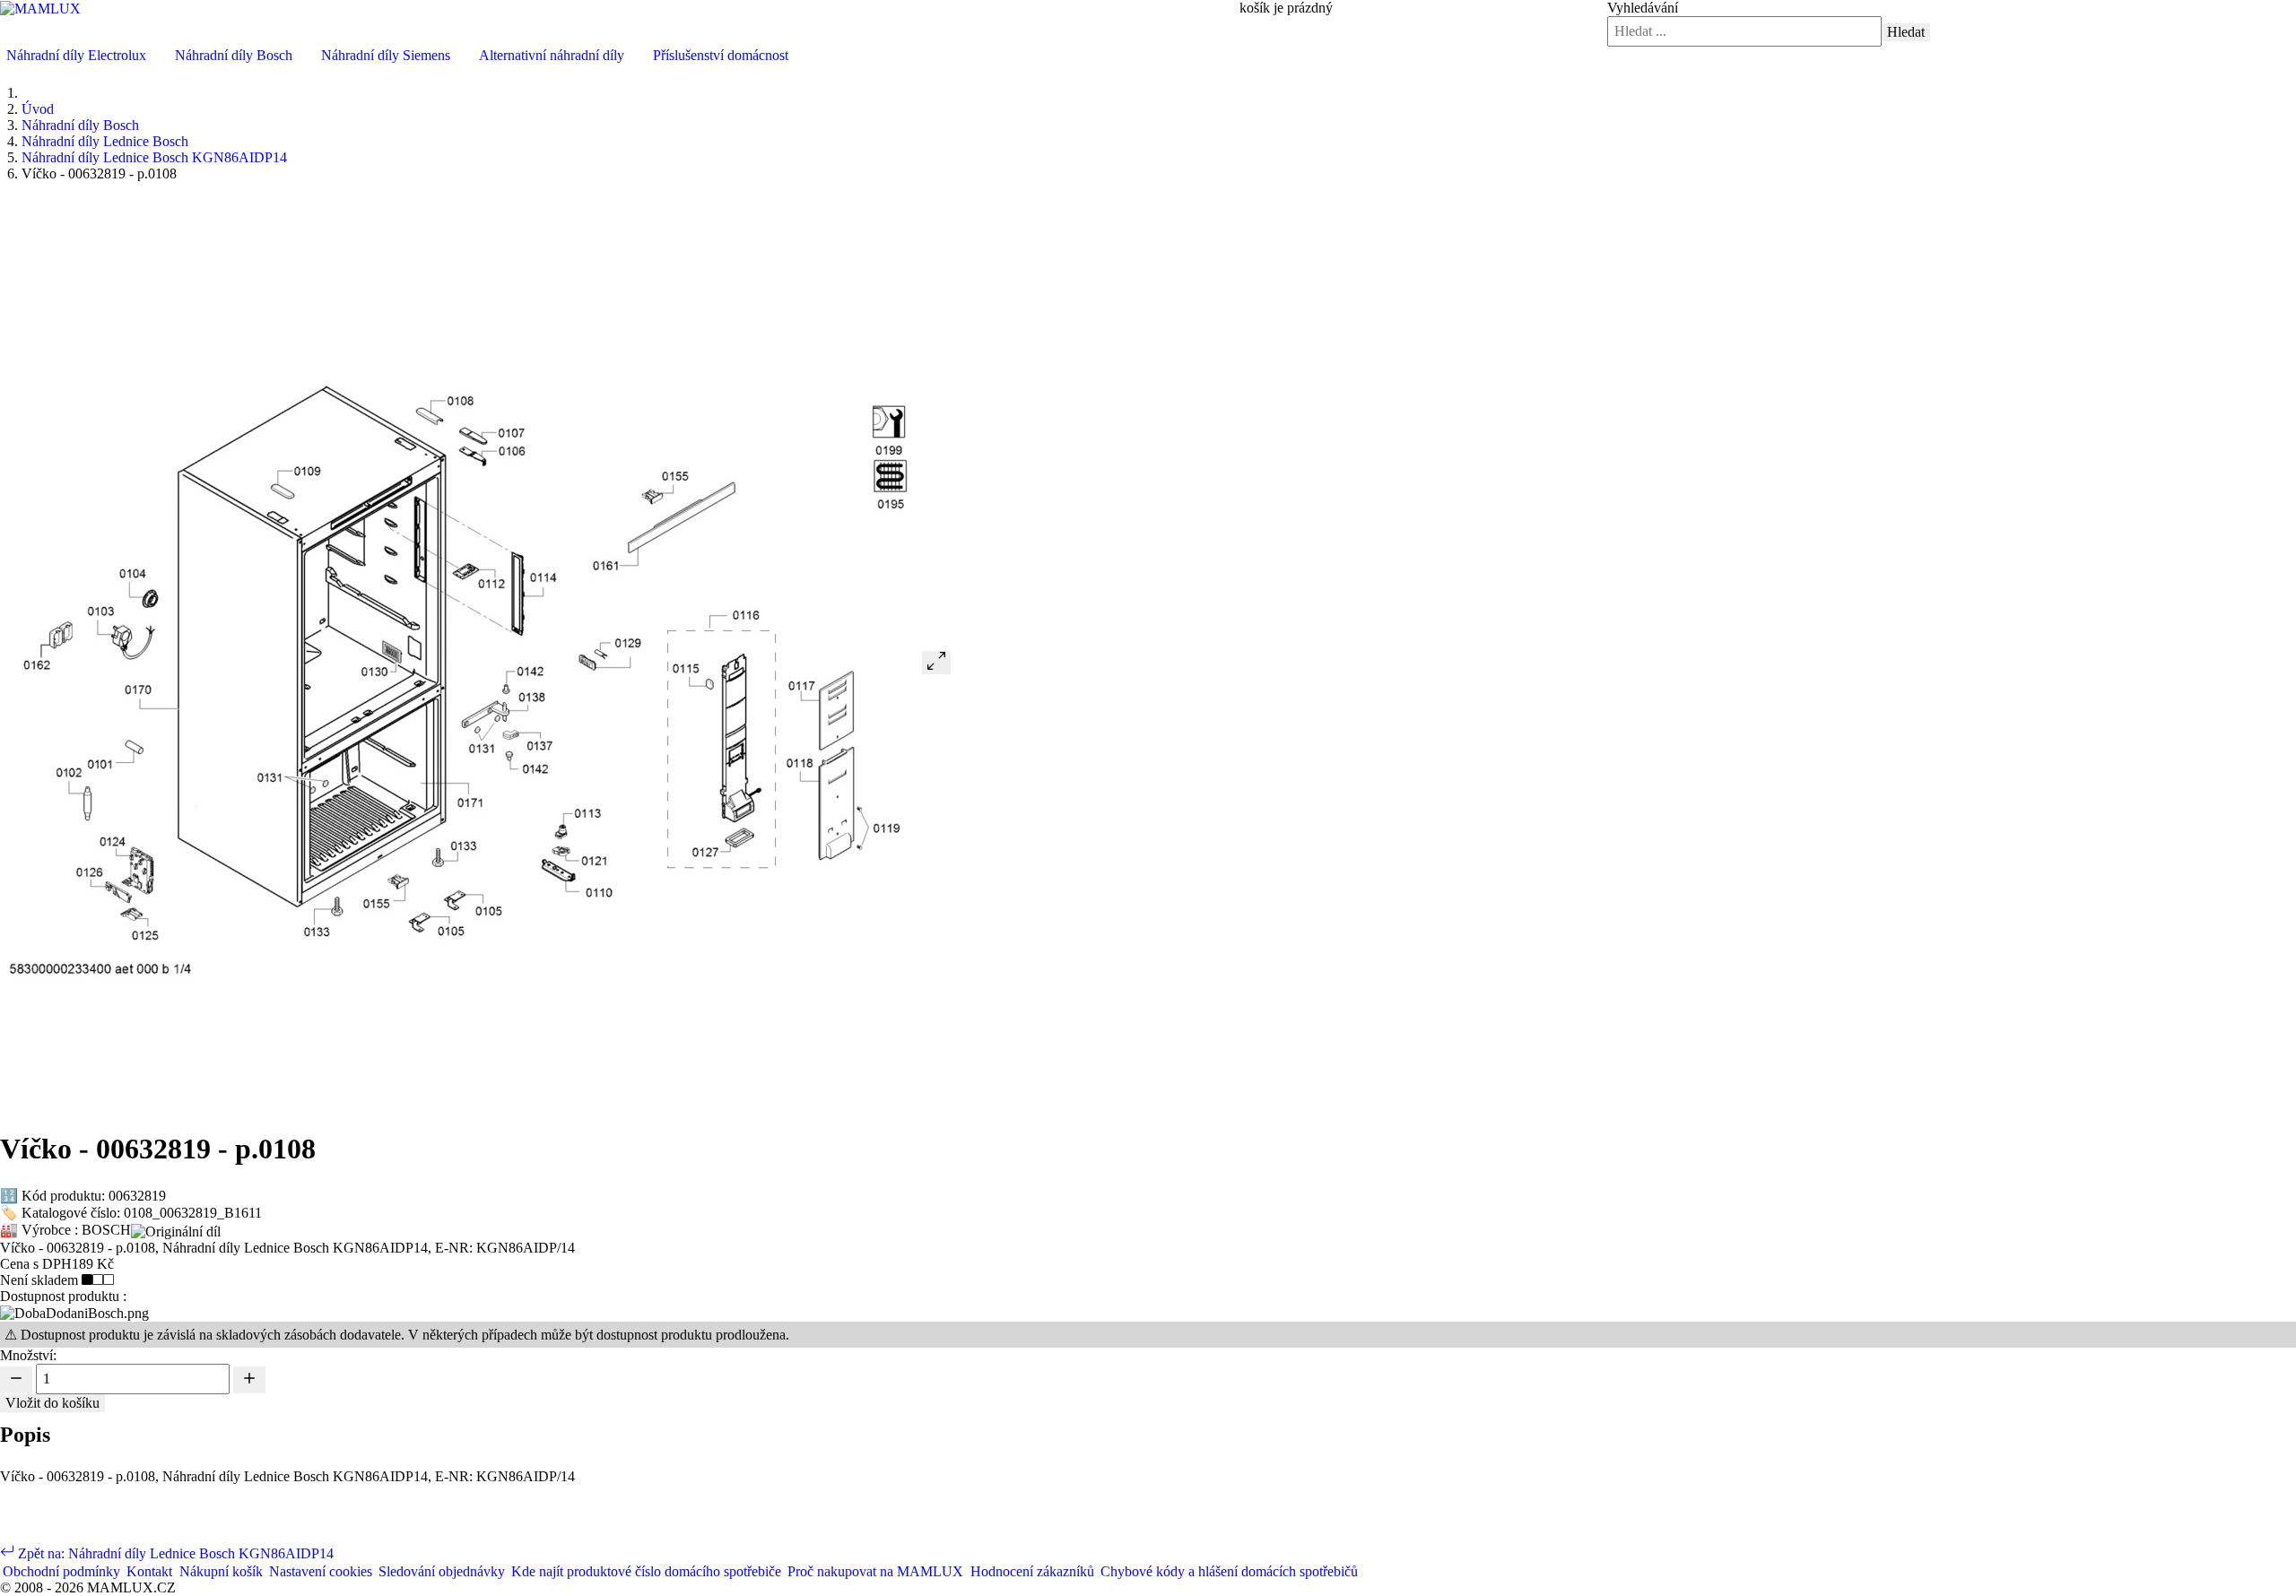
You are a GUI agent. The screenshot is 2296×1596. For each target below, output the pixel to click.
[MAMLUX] (40, 8)
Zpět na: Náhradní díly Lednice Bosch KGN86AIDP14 (174, 1553)
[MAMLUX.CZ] (1, 55)
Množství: (28, 1355)
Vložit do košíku (52, 1403)
